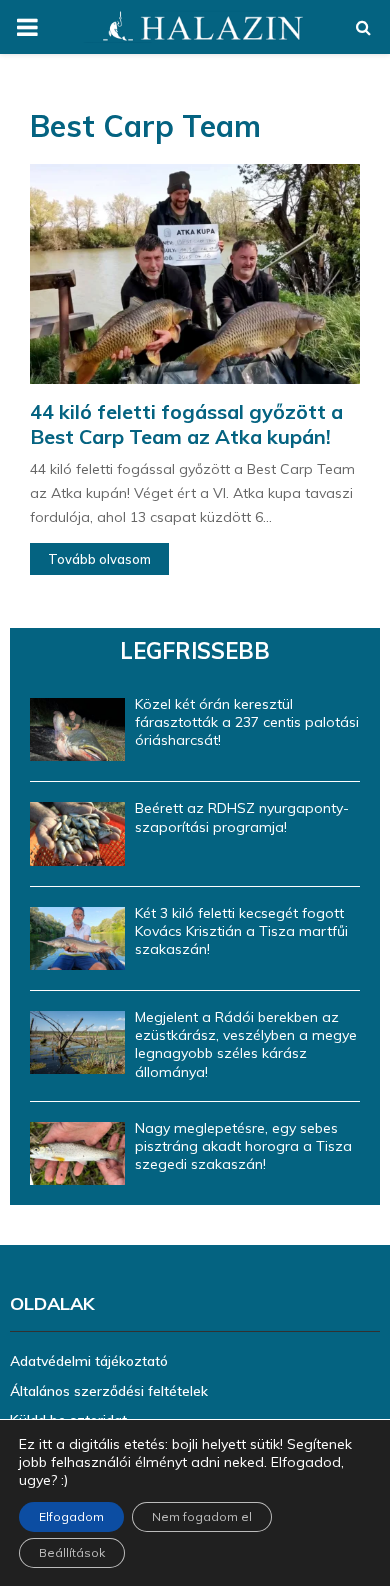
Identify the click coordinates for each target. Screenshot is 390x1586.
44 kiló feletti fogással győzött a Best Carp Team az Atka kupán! (186, 424)
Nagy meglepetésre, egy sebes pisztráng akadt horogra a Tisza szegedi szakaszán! (243, 1146)
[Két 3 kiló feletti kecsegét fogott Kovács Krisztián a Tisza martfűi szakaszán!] (77, 938)
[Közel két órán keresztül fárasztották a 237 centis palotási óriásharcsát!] (77, 729)
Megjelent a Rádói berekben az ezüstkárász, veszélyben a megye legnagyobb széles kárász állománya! (246, 1044)
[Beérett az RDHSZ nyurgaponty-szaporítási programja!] (77, 833)
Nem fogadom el (202, 1516)
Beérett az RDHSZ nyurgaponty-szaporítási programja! (242, 817)
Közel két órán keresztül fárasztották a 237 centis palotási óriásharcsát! (247, 722)
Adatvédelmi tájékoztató (89, 1361)
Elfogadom (71, 1516)
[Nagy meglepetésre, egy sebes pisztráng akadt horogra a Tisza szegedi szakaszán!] (77, 1153)
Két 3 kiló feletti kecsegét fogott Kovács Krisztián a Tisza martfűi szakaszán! (241, 931)
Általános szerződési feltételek (109, 1391)
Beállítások (72, 1552)
